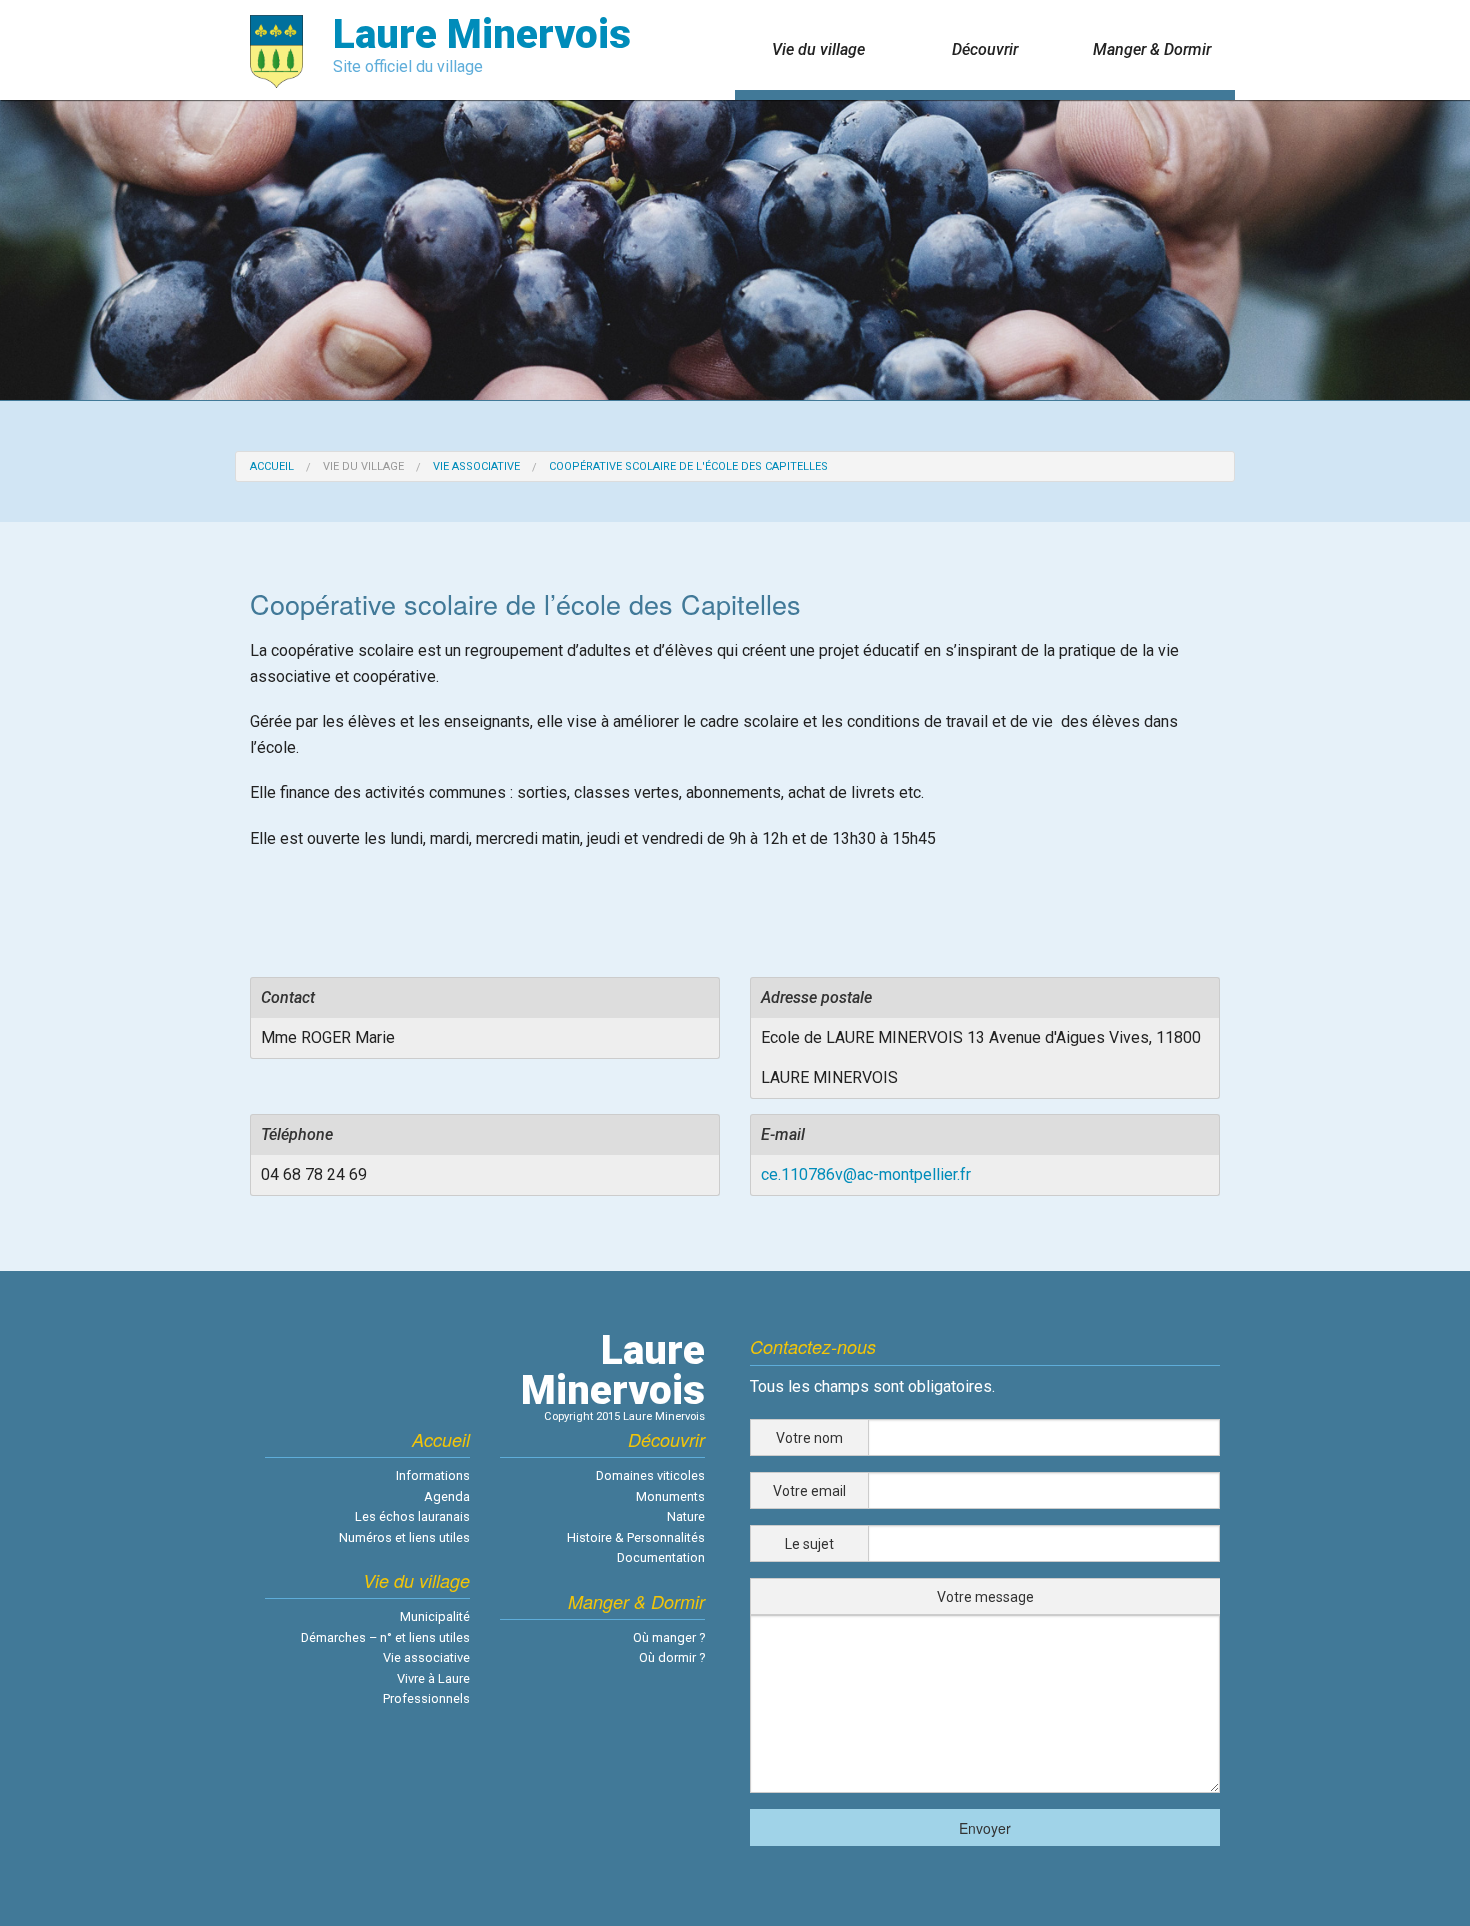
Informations (433, 1475)
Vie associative (476, 466)
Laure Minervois (482, 34)
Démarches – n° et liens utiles (385, 1637)
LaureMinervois (613, 1370)
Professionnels (426, 1698)
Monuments (670, 1496)
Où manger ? (669, 1637)
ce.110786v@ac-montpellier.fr (866, 1174)
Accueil (272, 466)
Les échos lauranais (412, 1516)
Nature (686, 1516)
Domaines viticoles (650, 1475)
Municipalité (435, 1616)
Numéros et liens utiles (404, 1537)
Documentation (661, 1557)
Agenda (447, 1496)
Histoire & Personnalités (636, 1537)
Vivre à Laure (433, 1678)
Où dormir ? (672, 1657)
